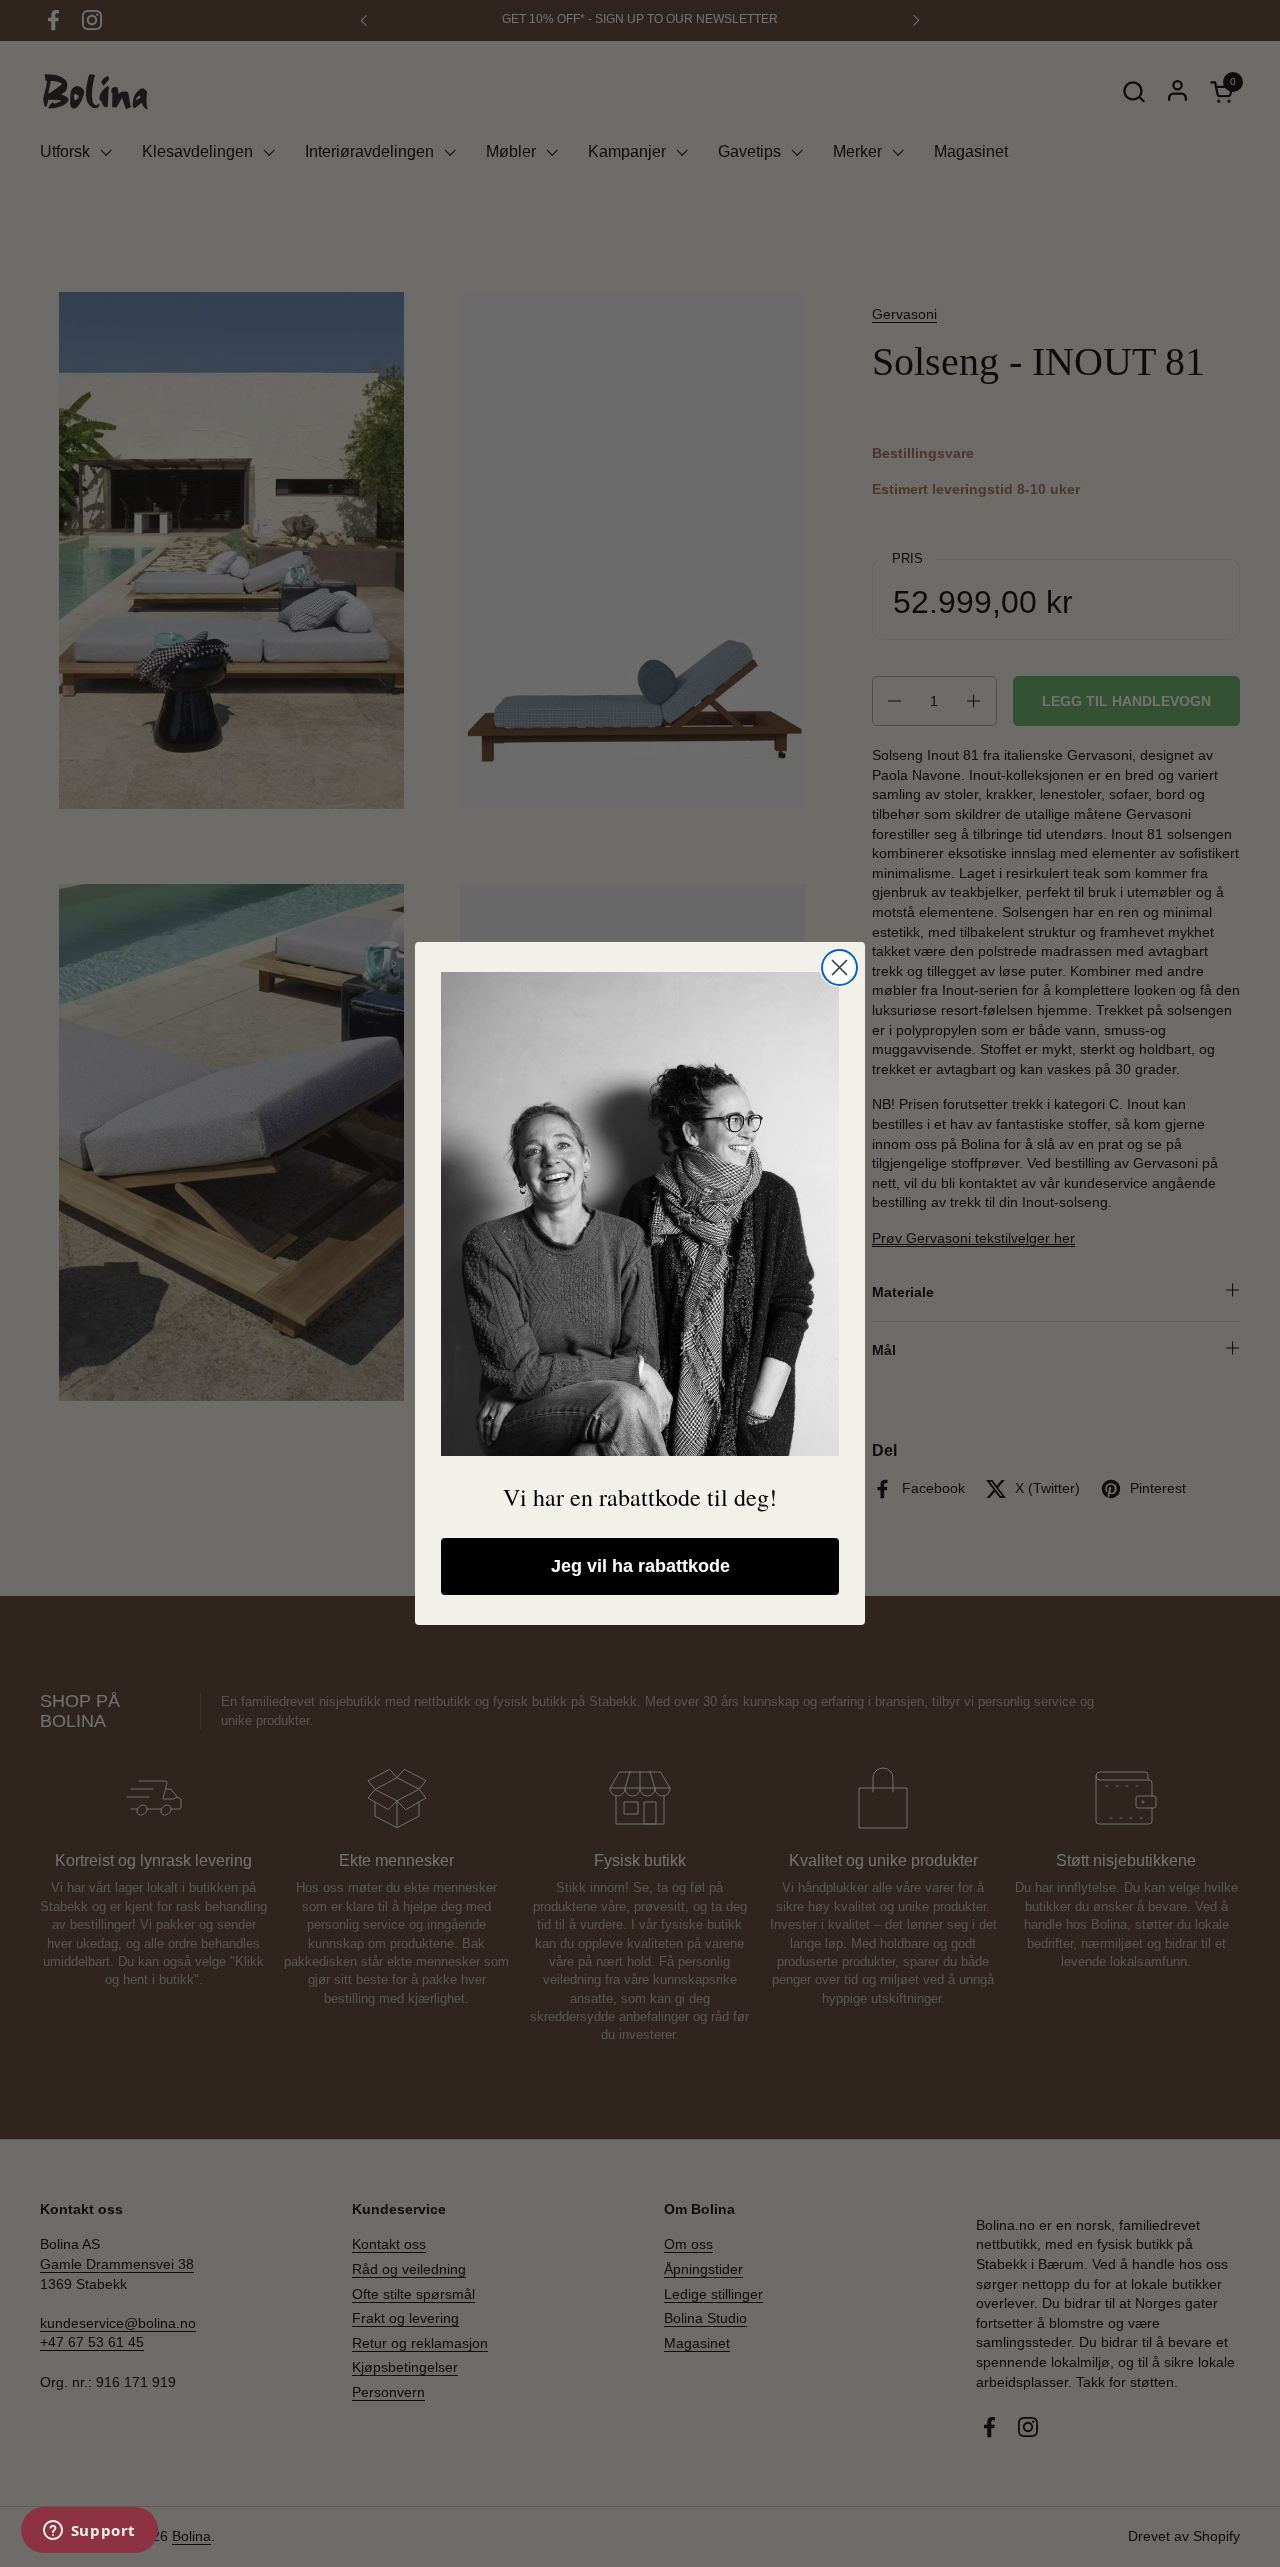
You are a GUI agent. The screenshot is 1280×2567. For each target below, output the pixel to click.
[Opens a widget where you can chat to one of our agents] (89, 2532)
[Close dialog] (839, 967)
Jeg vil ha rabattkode (640, 1566)
